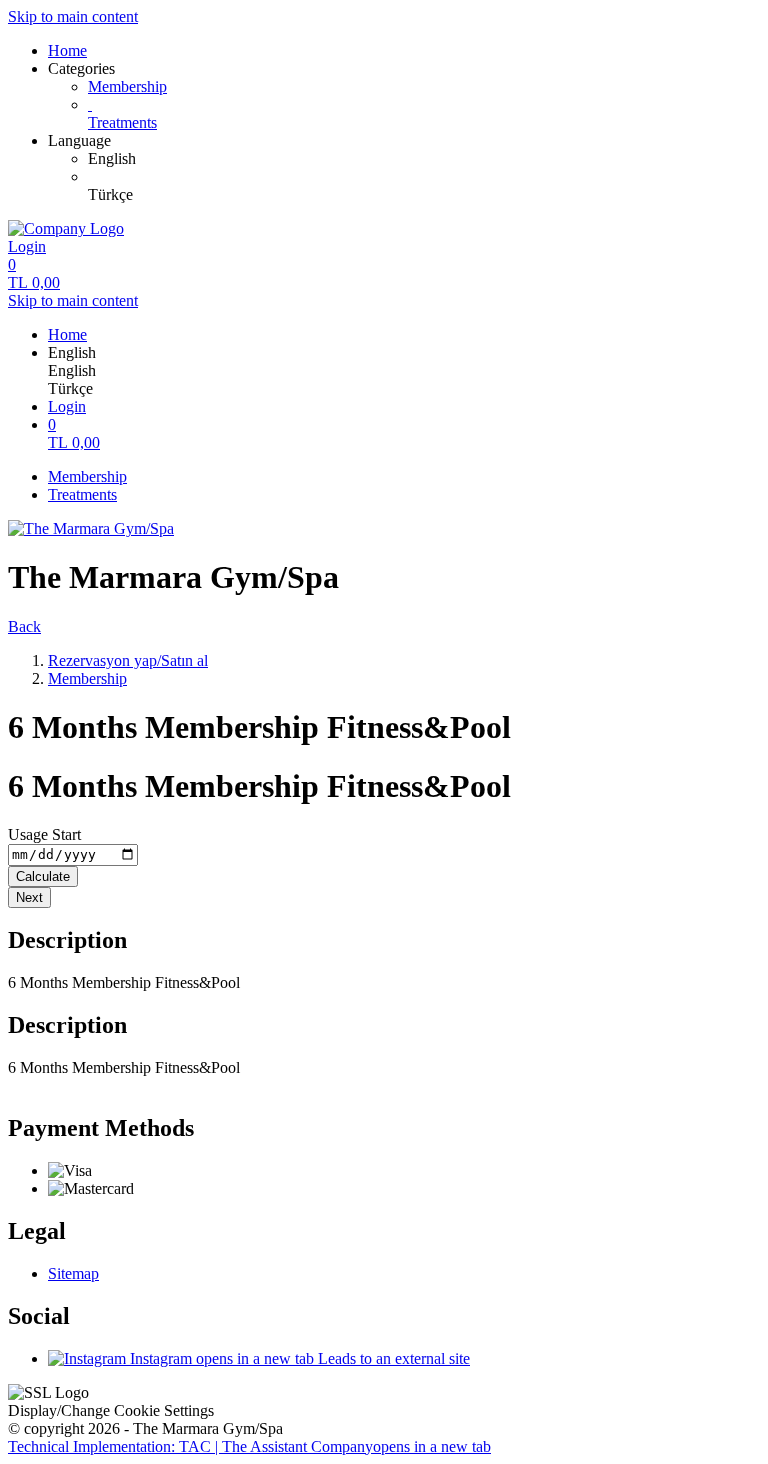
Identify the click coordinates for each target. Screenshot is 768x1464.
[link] (424, 159)
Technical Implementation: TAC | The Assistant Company (249, 1446)
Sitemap (73, 1273)
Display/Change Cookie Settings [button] (111, 1410)
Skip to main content (73, 16)
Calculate (43, 876)
